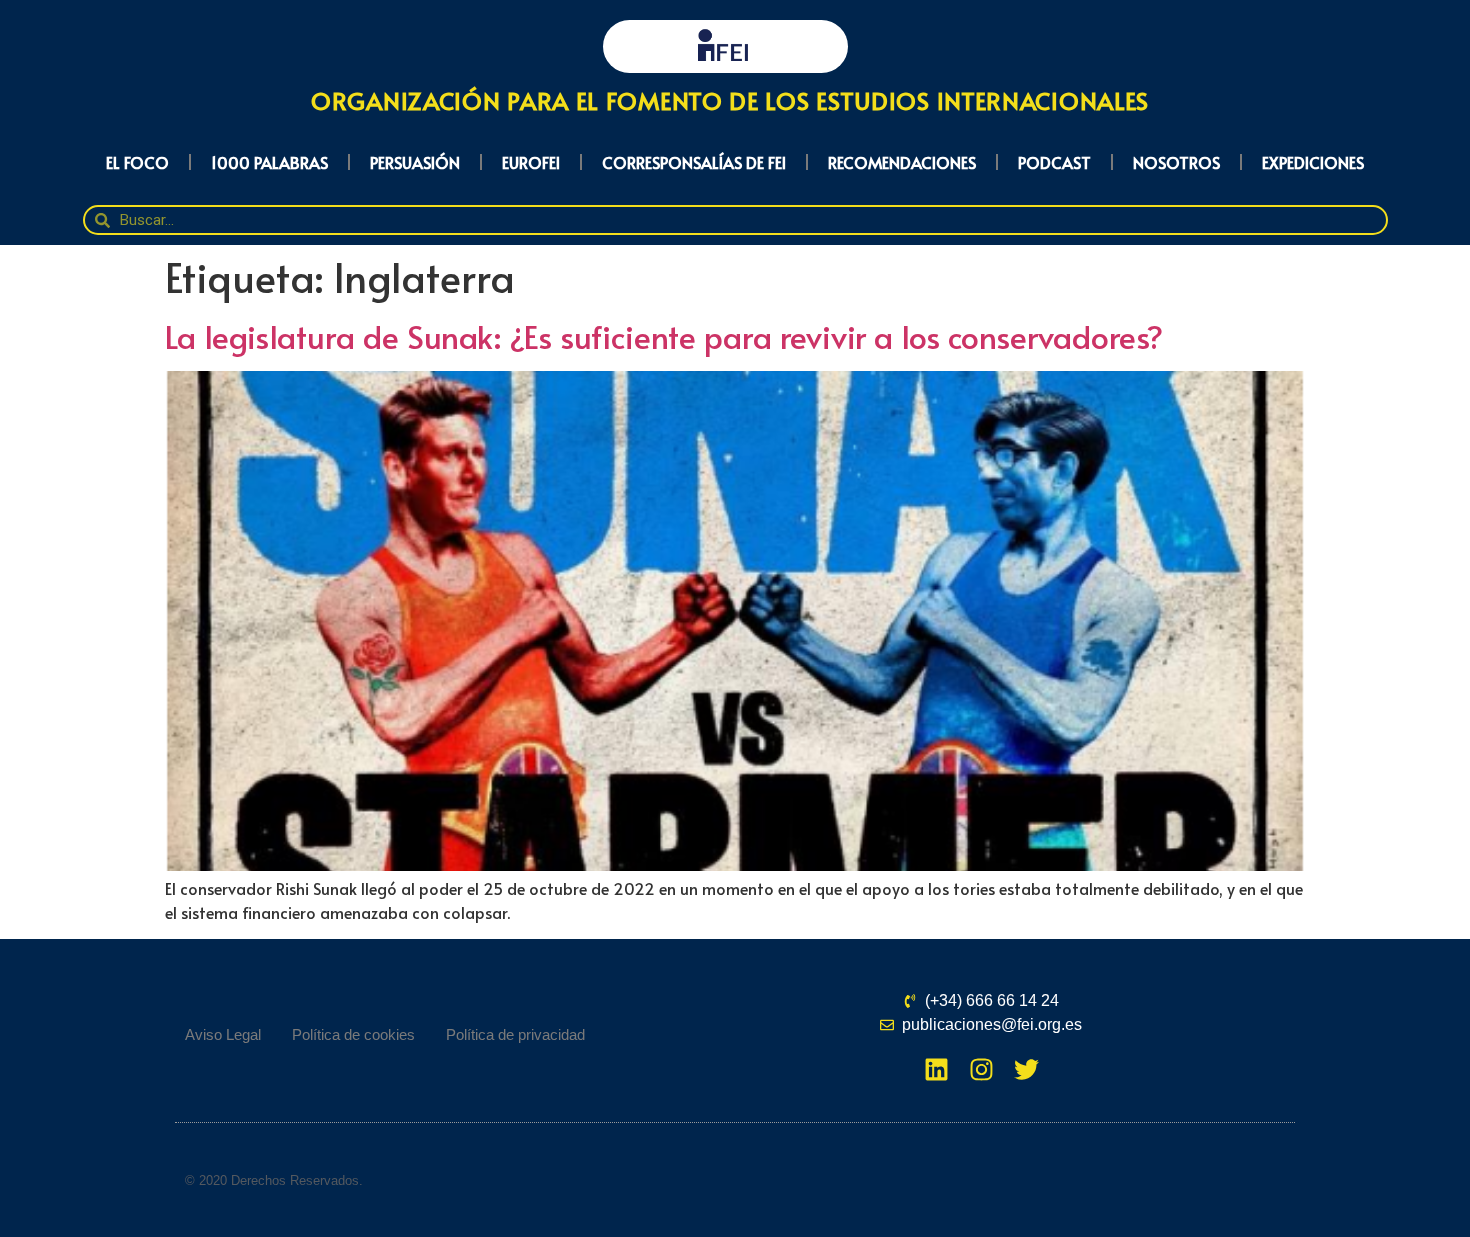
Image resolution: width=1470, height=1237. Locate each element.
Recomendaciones (902, 162)
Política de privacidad (515, 1034)
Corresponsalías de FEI (694, 162)
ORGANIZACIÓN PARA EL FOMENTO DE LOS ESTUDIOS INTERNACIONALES (730, 100)
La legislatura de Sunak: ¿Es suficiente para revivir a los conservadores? (664, 336)
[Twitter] (1026, 1069)
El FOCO (137, 162)
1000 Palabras (269, 162)
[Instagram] (981, 1069)
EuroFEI (531, 162)
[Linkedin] (936, 1069)
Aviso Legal (223, 1034)
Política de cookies (353, 1034)
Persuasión (415, 162)
